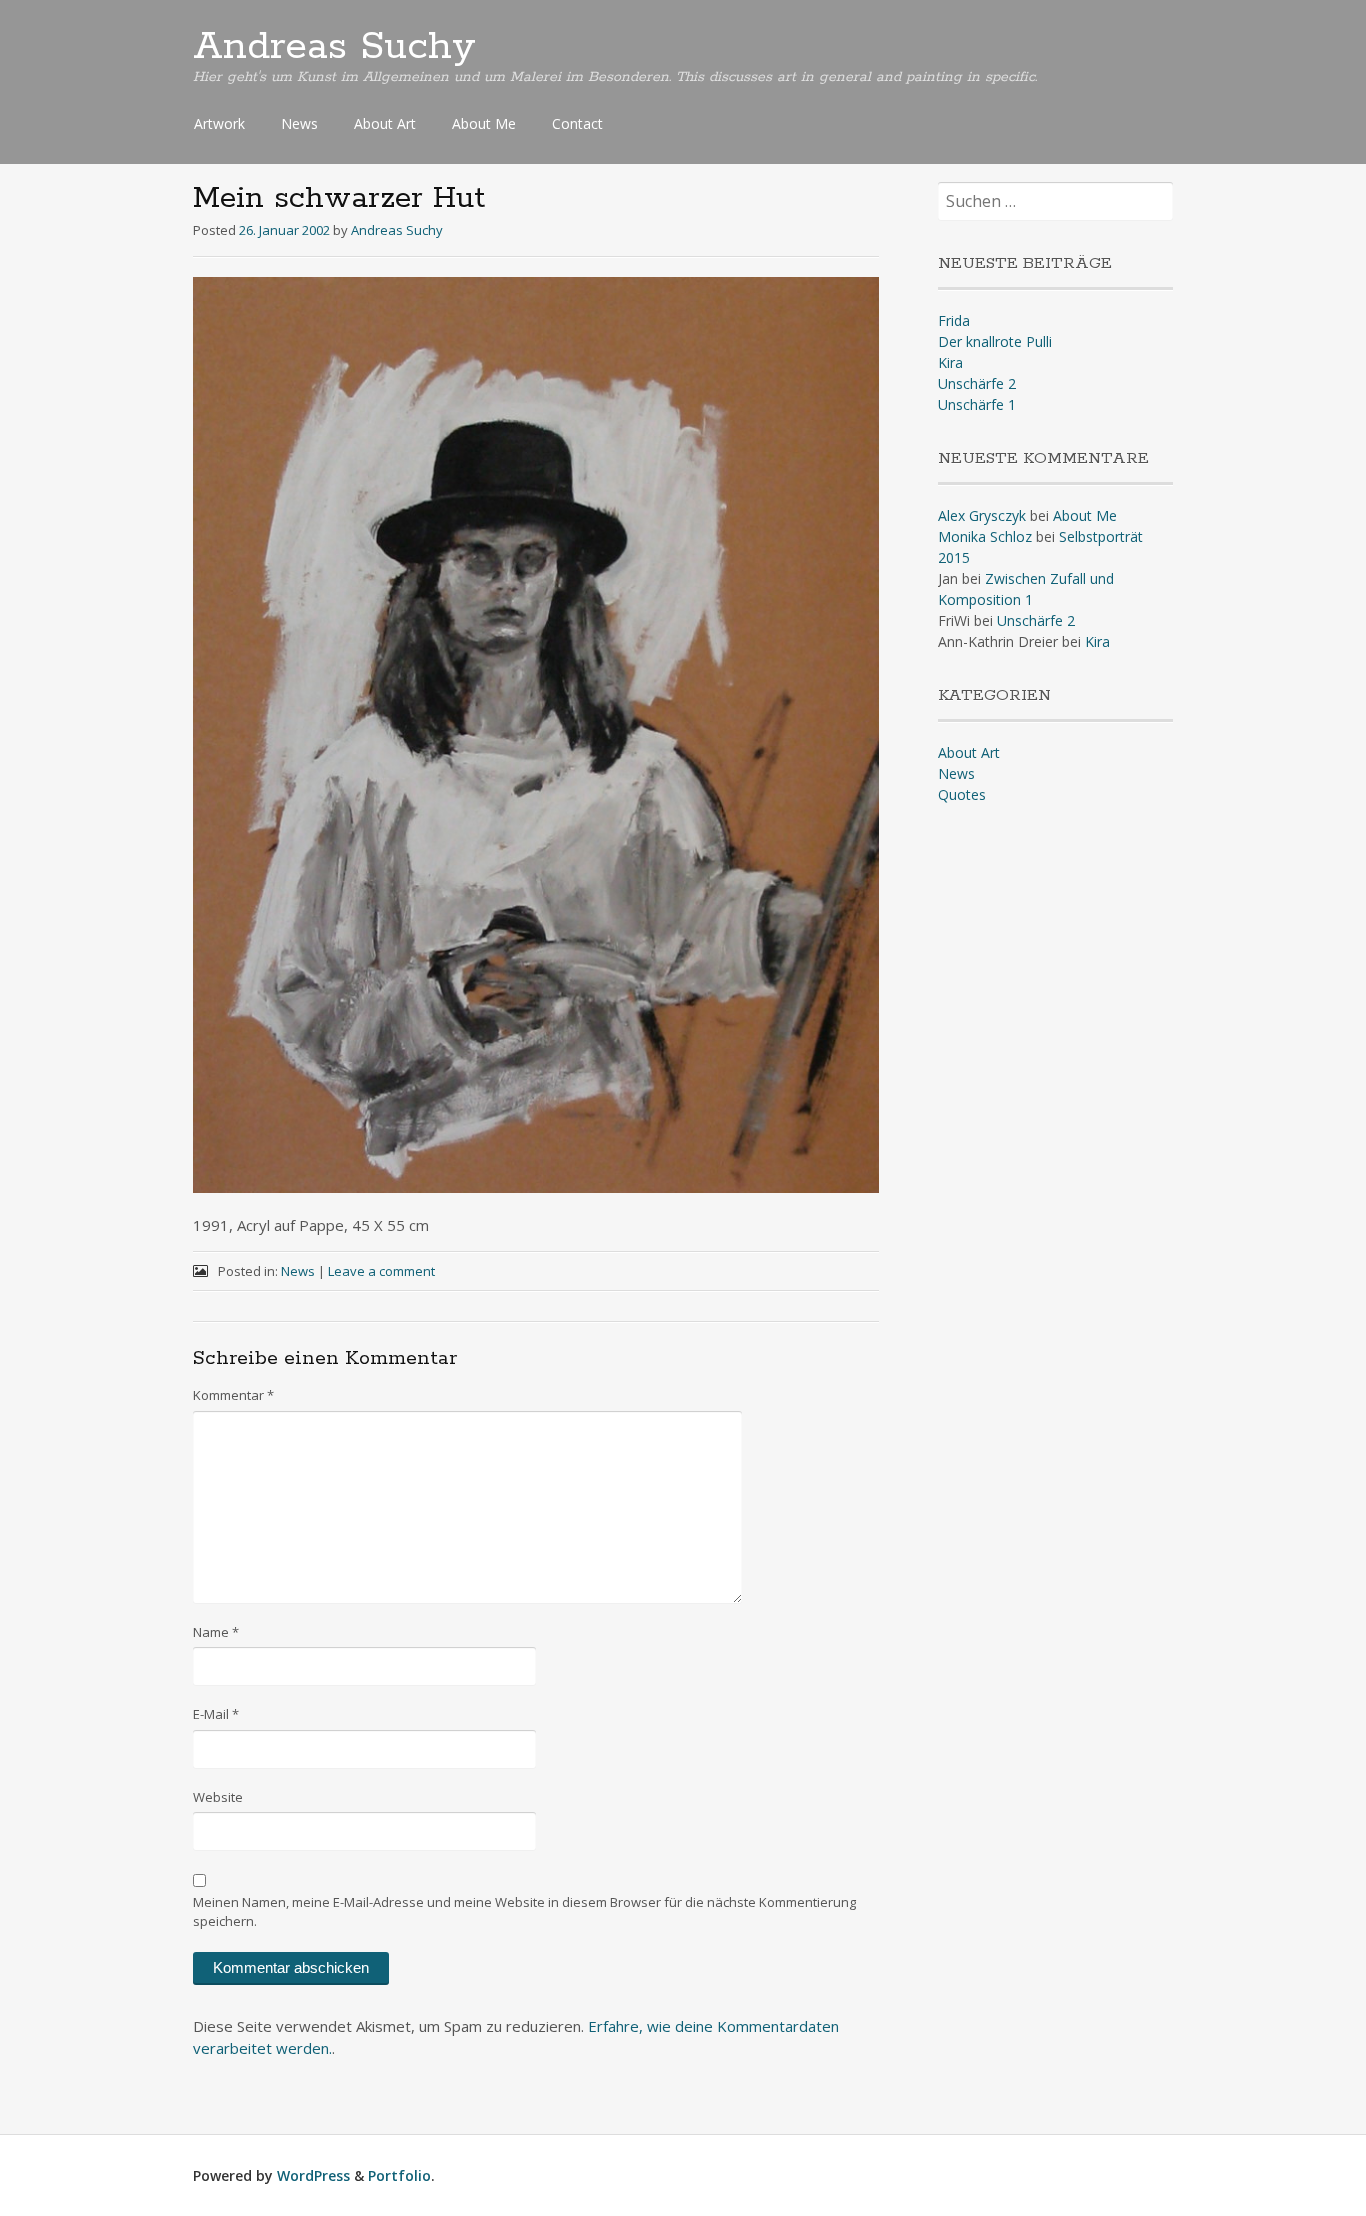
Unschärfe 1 (977, 404)
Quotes (962, 794)
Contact (577, 123)
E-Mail (216, 1714)
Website (218, 1797)
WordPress (313, 2175)
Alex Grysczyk (982, 515)
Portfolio (399, 2175)
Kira (950, 362)
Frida (954, 320)
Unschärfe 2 (977, 383)
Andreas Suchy (334, 47)
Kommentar (233, 1395)
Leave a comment (381, 1271)
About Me (484, 123)
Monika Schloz (985, 536)
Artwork (219, 123)
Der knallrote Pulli (995, 341)
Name (216, 1632)
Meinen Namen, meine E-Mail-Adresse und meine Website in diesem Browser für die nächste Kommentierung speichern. (524, 1912)
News (299, 123)
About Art (385, 123)
